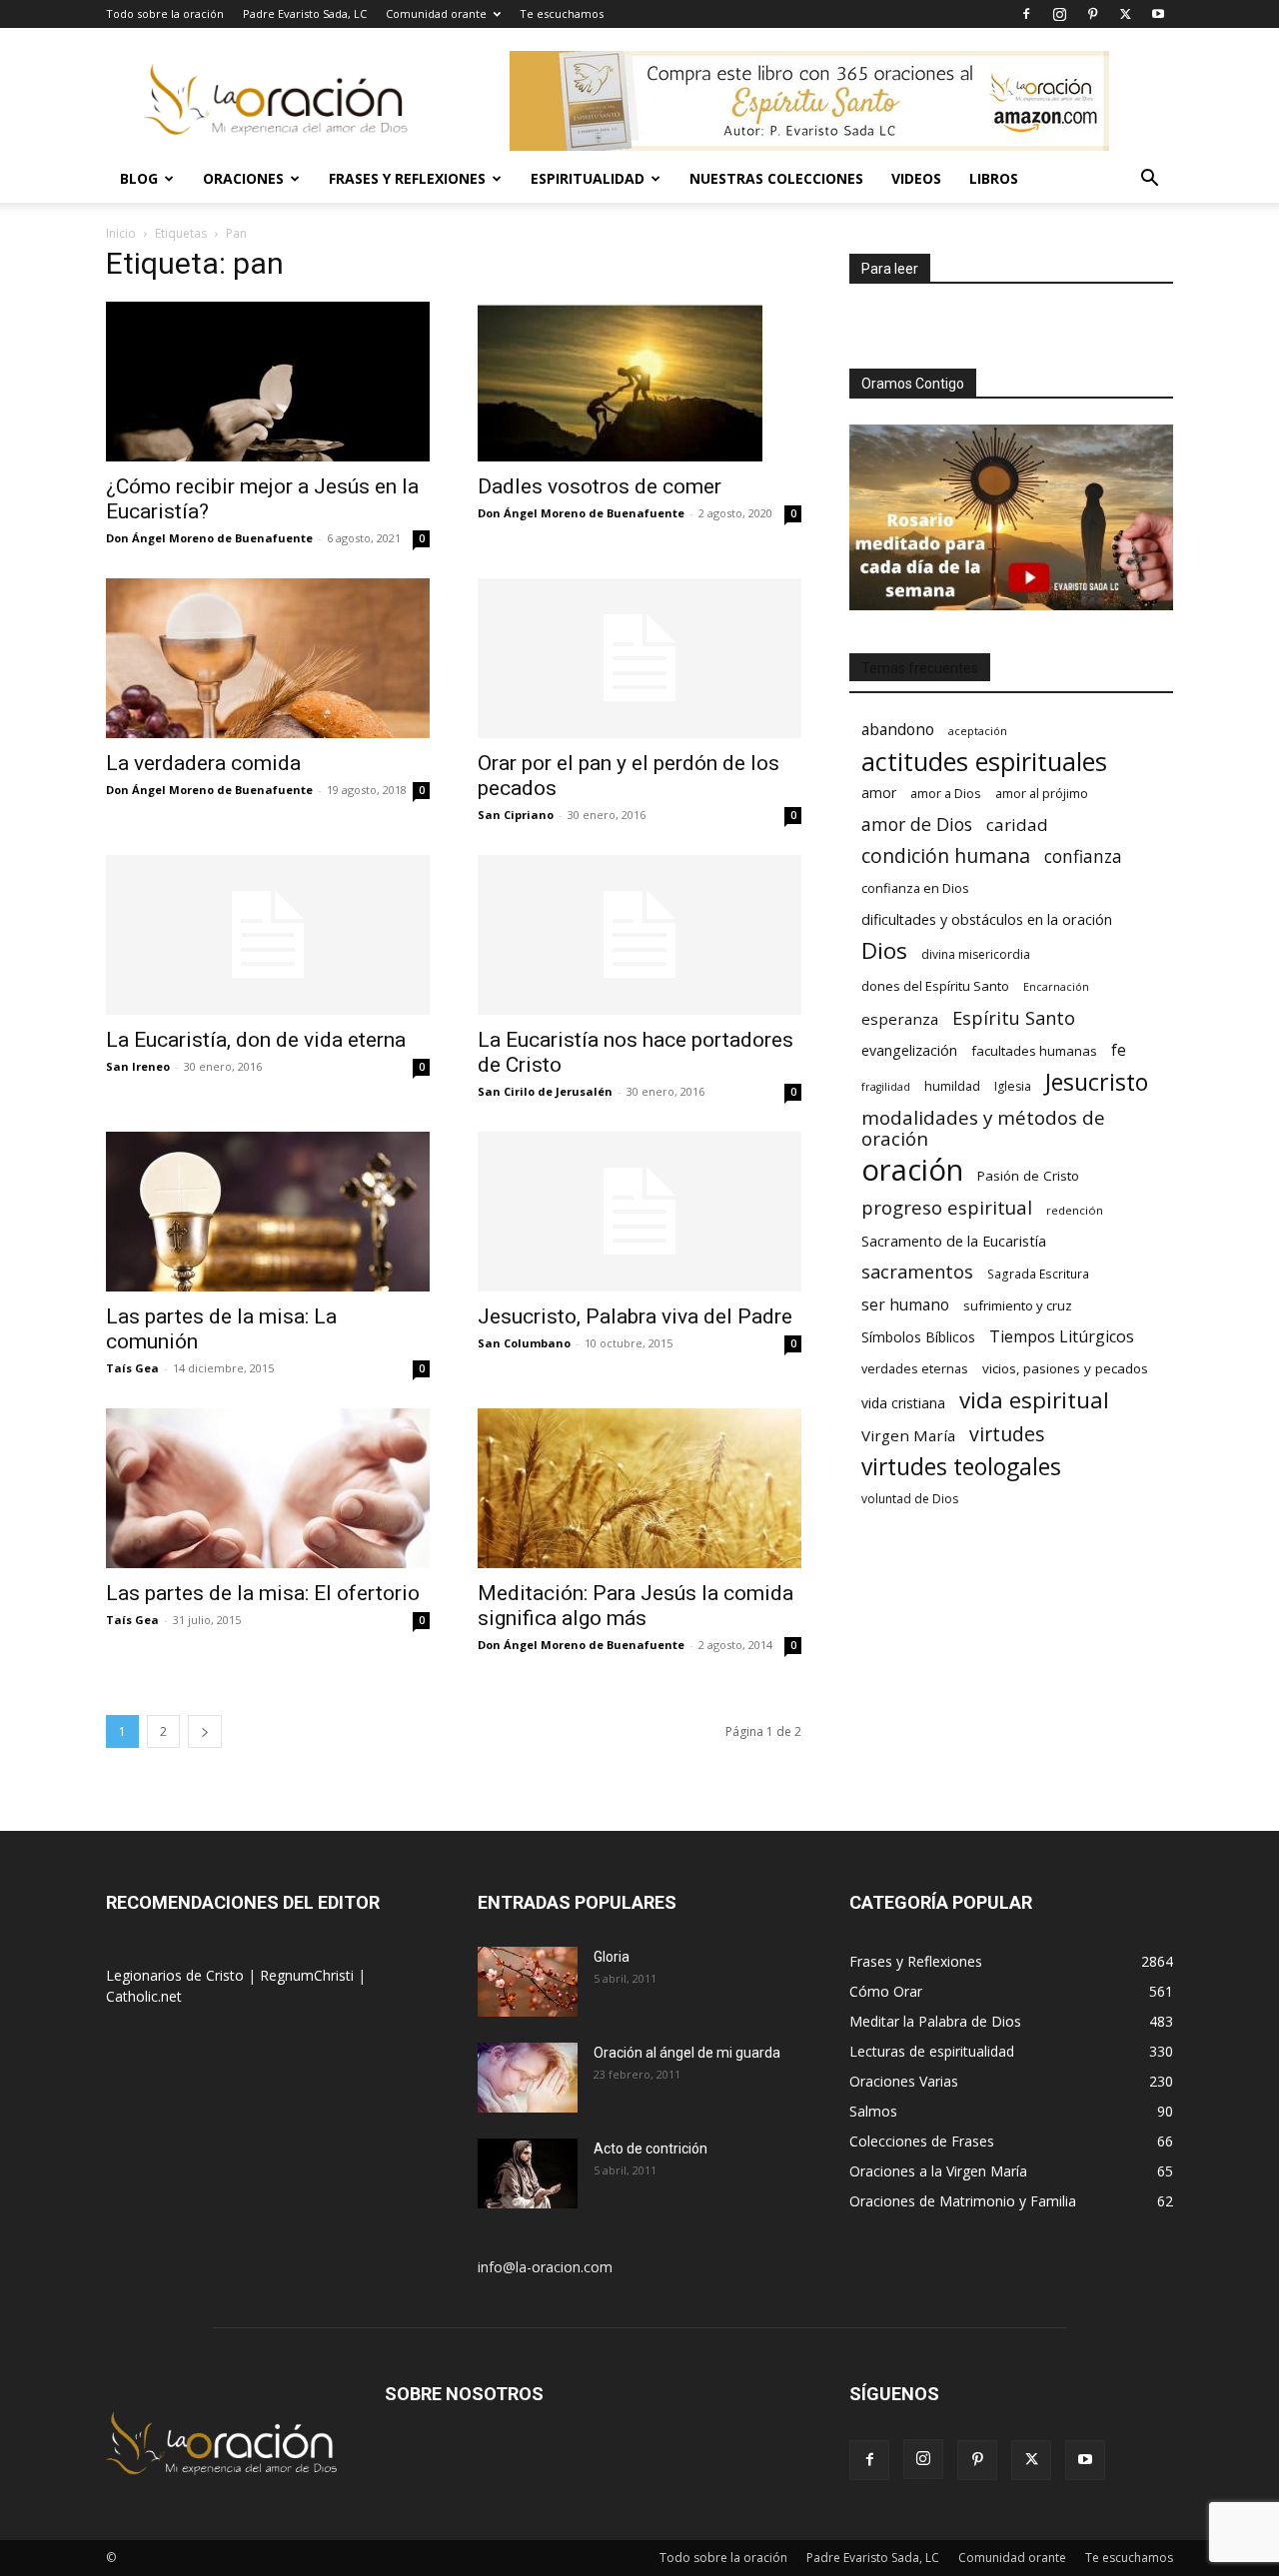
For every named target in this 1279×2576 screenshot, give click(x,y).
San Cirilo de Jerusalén (545, 1091)
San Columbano (524, 1343)
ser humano (905, 1305)
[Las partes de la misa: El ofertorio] (268, 1488)
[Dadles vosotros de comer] (639, 382)
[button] (1149, 180)
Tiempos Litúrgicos (1062, 1337)
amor (879, 793)
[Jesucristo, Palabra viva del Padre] (639, 1212)
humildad (952, 1086)
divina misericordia (976, 954)
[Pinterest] (1092, 14)
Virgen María (908, 1435)
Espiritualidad (588, 178)
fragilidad (886, 1087)
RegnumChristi (309, 1975)
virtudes (1007, 1434)
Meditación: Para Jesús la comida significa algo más (636, 1606)
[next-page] (205, 1731)
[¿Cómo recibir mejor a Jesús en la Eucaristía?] (268, 382)
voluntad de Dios (910, 1499)
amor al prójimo (1042, 793)
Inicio (121, 233)
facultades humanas (1034, 1051)
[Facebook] (1026, 14)
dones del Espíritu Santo (935, 986)
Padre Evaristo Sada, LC (305, 13)
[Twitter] (1125, 14)
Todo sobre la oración (165, 13)
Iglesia (1013, 1086)
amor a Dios (946, 793)
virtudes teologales (961, 1467)
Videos (916, 178)
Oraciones (243, 178)
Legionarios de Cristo (177, 1975)
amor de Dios (917, 825)
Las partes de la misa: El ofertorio (263, 1593)
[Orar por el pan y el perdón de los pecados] (639, 658)
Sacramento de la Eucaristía (954, 1241)
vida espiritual (1034, 1400)
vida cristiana (903, 1403)
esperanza (900, 1019)
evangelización (909, 1050)
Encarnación (1056, 987)
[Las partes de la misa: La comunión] (268, 1212)
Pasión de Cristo (1028, 1176)
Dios (884, 950)
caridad (1017, 825)
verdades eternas (915, 1368)
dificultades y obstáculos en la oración (987, 919)
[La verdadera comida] (268, 658)
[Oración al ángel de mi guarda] (528, 2078)
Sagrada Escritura (1038, 1274)
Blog (139, 178)
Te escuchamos (562, 13)
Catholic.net (144, 1996)
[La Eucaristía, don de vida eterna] (268, 935)
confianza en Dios (915, 888)
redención (1075, 1210)
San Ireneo (138, 1066)
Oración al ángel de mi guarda (687, 2053)
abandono (898, 730)
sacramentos (917, 1272)
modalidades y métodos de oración (983, 1129)
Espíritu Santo (1014, 1018)
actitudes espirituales (984, 762)
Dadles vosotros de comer (600, 486)
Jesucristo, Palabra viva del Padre (635, 1316)
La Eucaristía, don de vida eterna (256, 1040)
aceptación (978, 731)
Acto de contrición (650, 2148)
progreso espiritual (947, 1207)
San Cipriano (516, 815)
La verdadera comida (203, 763)
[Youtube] (1158, 14)
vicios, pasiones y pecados (1065, 1368)
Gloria (612, 1957)
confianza (1083, 857)
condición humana (946, 856)
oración (912, 1170)
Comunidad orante (436, 13)
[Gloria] (528, 1982)
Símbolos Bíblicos (918, 1337)
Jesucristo (1097, 1082)
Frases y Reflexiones (407, 178)
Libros (994, 178)
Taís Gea (132, 1368)
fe (1119, 1050)
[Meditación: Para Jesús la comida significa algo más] (639, 1488)
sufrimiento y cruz (1018, 1305)
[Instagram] (1059, 14)
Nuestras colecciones (776, 178)
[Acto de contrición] (528, 2173)
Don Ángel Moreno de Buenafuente (209, 538)
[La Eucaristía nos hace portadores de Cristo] (639, 935)
